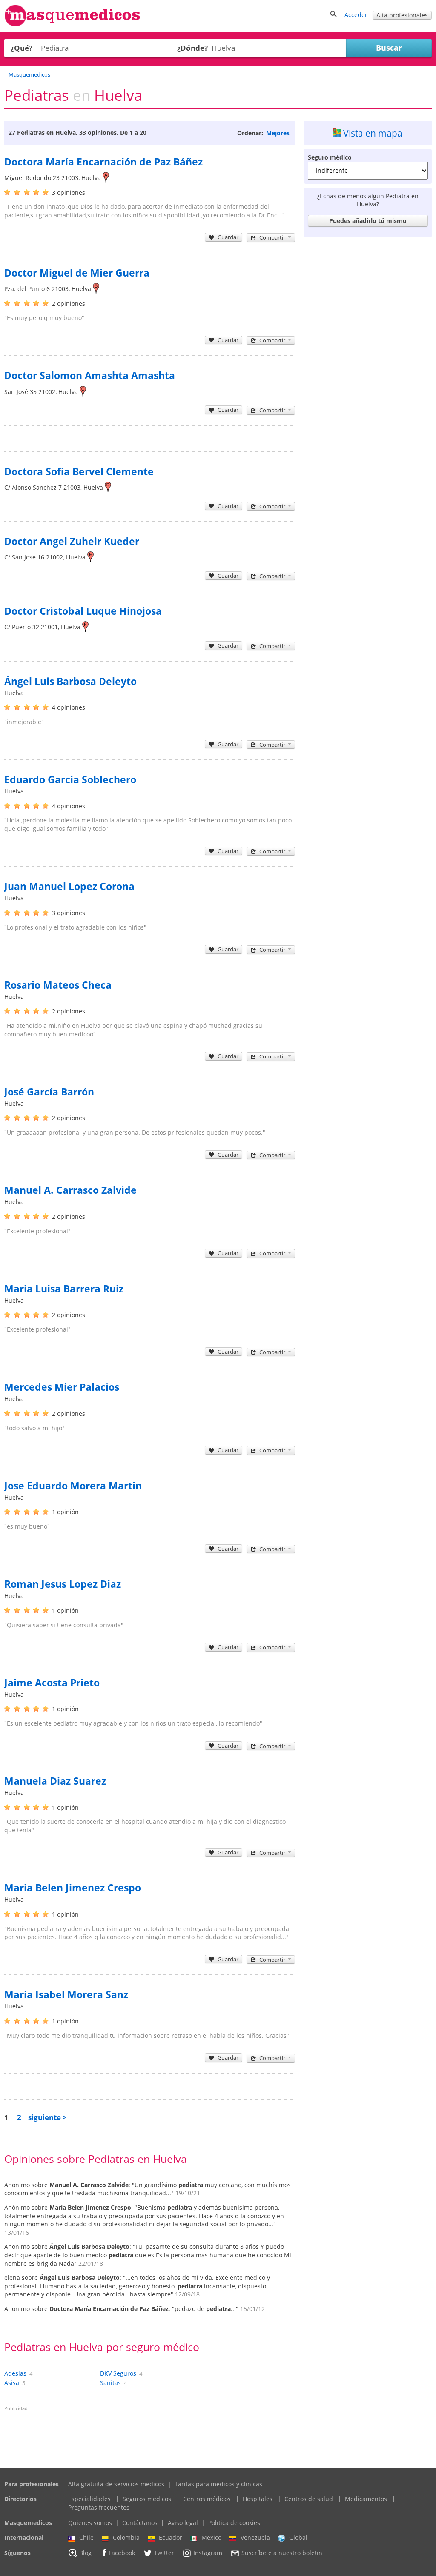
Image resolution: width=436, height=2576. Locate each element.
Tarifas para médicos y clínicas (218, 2484)
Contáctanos (140, 2523)
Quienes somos (90, 2523)
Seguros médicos (147, 2499)
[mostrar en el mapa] (106, 178)
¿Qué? (22, 48)
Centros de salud (309, 2499)
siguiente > (47, 2117)
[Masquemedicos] (72, 24)
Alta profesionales (402, 15)
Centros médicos (207, 2499)
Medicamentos (366, 2499)
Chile (86, 2537)
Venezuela (255, 2537)
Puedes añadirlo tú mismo (368, 221)
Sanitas (110, 2383)
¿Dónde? (192, 48)
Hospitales (258, 2499)
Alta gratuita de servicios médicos (116, 2484)
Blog (85, 2553)
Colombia (126, 2537)
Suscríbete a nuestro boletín (282, 2553)
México (211, 2537)
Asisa (12, 2383)
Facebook (122, 2553)
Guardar (228, 237)
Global (298, 2537)
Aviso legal (183, 2523)
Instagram (208, 2553)
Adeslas (15, 2373)
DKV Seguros (118, 2373)
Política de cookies (234, 2523)
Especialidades (89, 2499)
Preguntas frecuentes (99, 2507)
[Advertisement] (368, 294)
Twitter (164, 2553)
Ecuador (171, 2537)
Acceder (356, 15)
